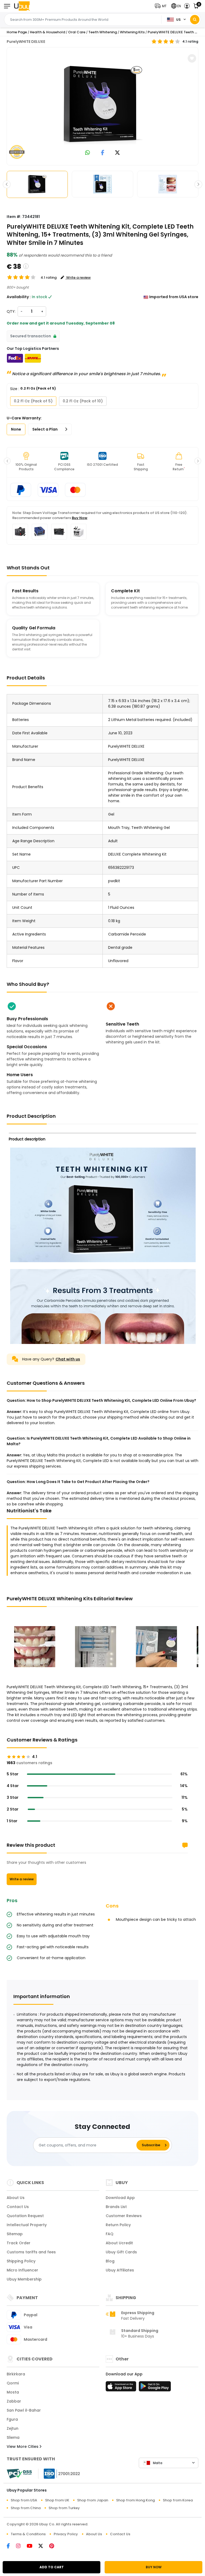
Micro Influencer (22, 2270)
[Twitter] (44, 2546)
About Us (16, 2198)
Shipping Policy (21, 2261)
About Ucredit (119, 2243)
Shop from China (26, 2508)
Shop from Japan (93, 2500)
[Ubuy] (22, 6)
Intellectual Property (27, 2225)
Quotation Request (25, 2216)
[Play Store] (155, 2388)
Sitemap (15, 2234)
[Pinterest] (54, 2546)
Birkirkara (16, 2374)
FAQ (110, 2234)
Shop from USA (24, 2500)
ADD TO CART (52, 2567)
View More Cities (23, 2447)
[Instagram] (21, 2546)
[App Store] (122, 2388)
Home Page (17, 32)
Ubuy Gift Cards (121, 2252)
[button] (162, 6)
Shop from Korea (178, 2500)
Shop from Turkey (64, 2508)
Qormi (13, 2383)
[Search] (195, 20)
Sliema (13, 2437)
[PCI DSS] (19, 2474)
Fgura (12, 2419)
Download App (120, 2198)
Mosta (13, 2392)
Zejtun (13, 2428)
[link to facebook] (103, 153)
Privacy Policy (66, 2534)
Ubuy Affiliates (120, 2270)
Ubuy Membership (24, 2279)
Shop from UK (57, 2500)
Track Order (19, 2243)
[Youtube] (33, 2546)
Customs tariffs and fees (31, 2252)
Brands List (116, 2207)
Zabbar (14, 2401)
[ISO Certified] (59, 2473)
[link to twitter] (117, 153)
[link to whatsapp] (88, 153)
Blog (110, 2261)
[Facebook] (11, 2546)
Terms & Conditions (28, 2534)
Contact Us (18, 2207)
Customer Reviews (124, 2216)
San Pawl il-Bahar (24, 2410)
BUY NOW (154, 2567)
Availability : (19, 297)
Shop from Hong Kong (135, 2500)
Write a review (22, 1879)
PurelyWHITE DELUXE (26, 42)
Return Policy (118, 2225)
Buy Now (80, 518)
